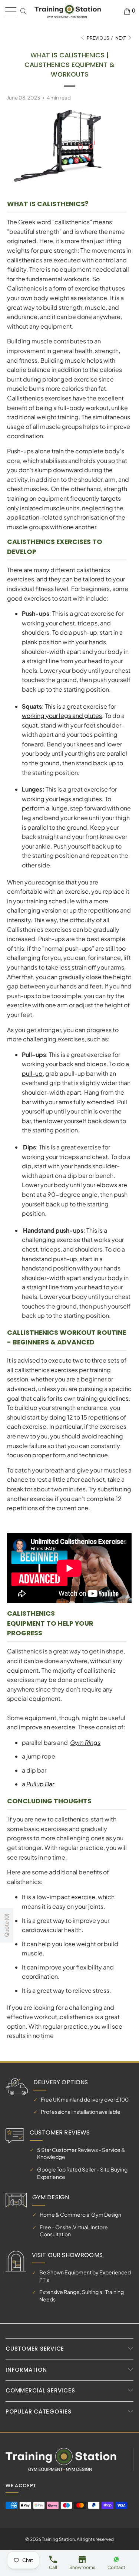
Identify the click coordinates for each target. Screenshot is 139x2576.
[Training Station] (68, 11)
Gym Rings (85, 1742)
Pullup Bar (40, 1784)
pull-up (32, 1073)
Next (121, 38)
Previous (98, 38)
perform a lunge (45, 808)
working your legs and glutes (62, 716)
